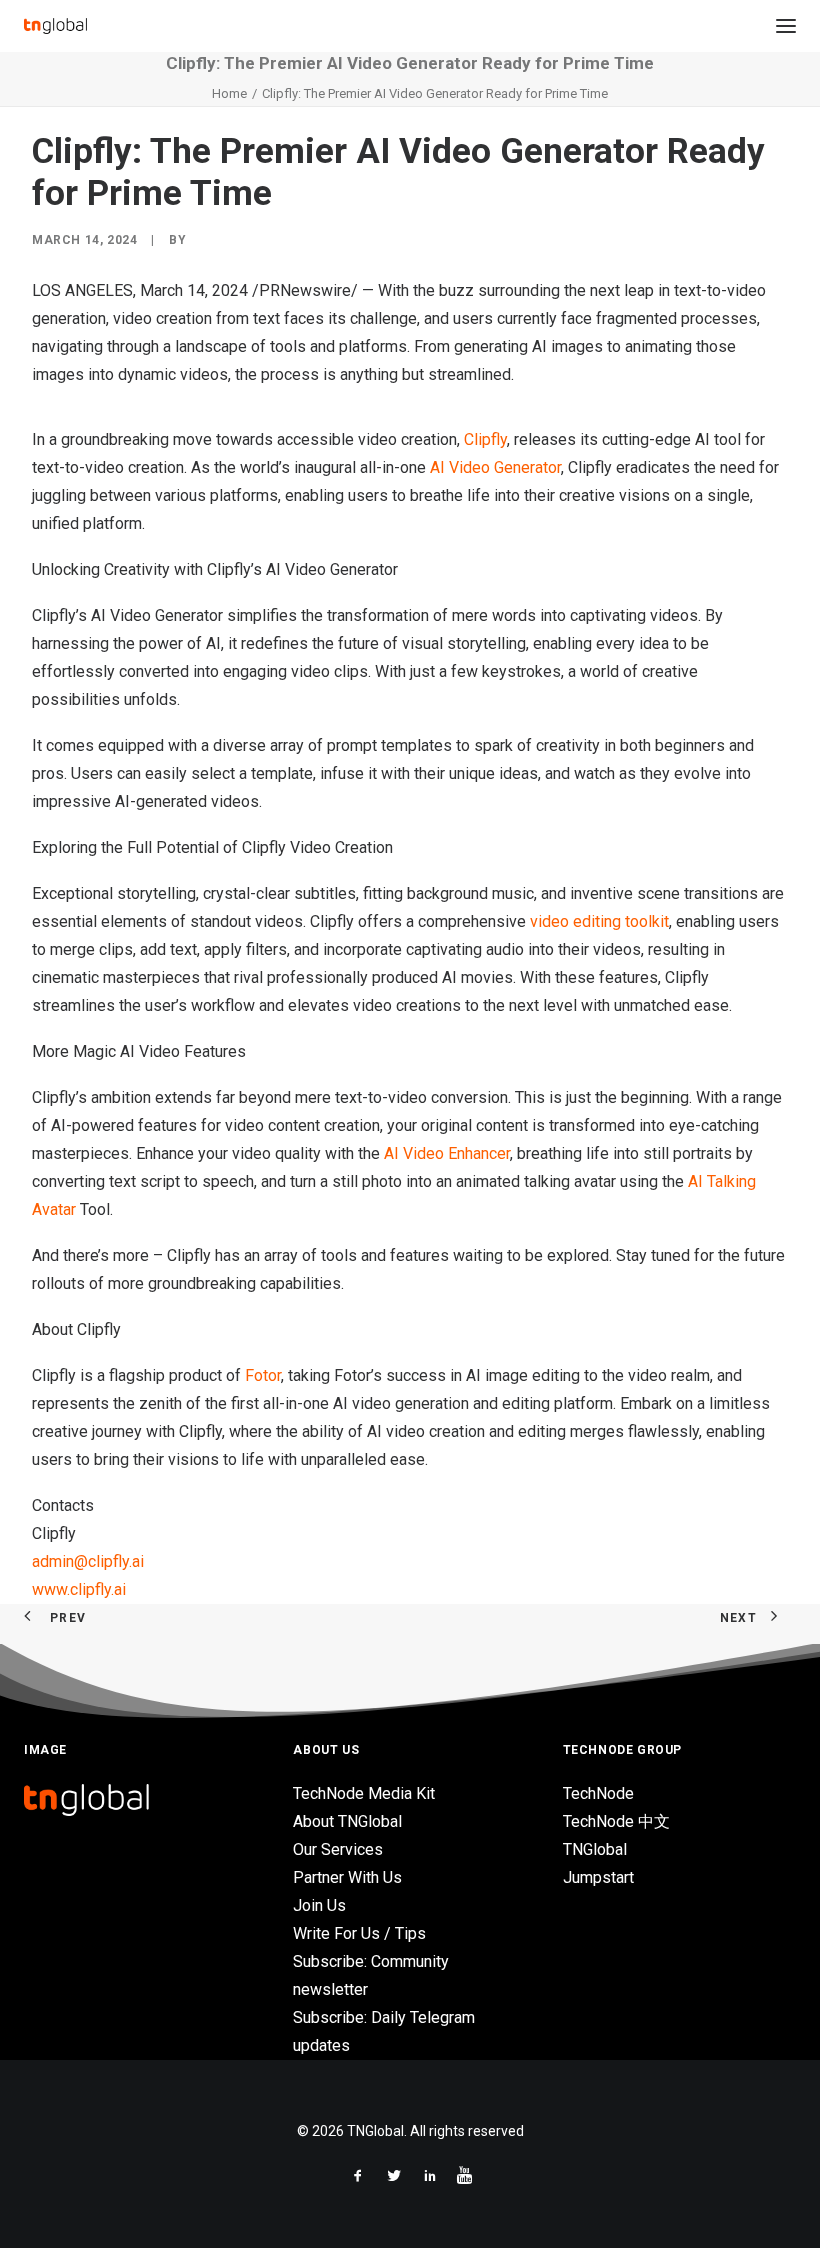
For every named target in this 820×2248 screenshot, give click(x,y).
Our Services (338, 1849)
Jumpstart (598, 1877)
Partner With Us (347, 1877)
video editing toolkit (599, 921)
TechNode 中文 (616, 1821)
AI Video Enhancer (447, 1153)
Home (229, 93)
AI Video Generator (495, 467)
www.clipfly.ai (79, 1589)
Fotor (263, 1375)
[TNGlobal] (55, 26)
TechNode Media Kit (364, 1793)
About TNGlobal (347, 1821)
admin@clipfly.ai (88, 1561)
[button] (786, 26)
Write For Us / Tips (359, 1933)
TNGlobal (595, 1849)
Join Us (319, 1905)
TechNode (598, 1793)
